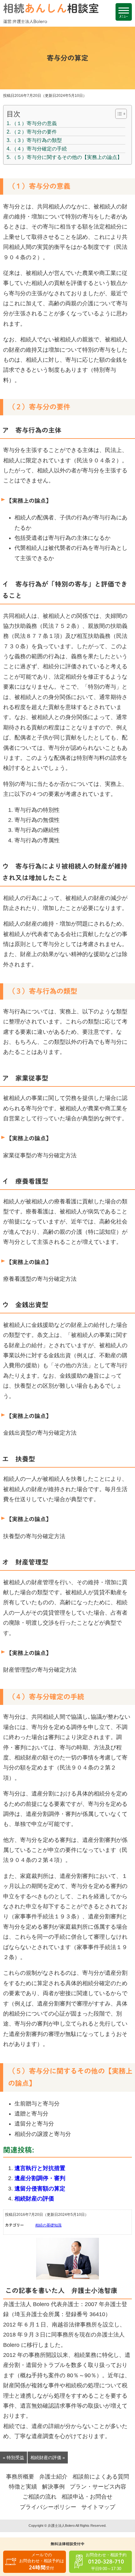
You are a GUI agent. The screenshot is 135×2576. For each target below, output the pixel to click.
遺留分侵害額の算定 (40, 2189)
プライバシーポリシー (48, 2507)
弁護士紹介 (53, 2477)
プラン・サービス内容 (98, 2487)
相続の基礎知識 (48, 2225)
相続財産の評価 (34, 2199)
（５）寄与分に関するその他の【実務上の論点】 (67, 157)
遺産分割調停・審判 (40, 2178)
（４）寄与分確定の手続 (39, 149)
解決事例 (53, 2487)
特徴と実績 (23, 2487)
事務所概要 (20, 2477)
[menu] (124, 12)
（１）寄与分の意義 (34, 123)
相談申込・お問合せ (87, 2497)
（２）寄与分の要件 (34, 132)
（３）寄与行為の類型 (37, 140)
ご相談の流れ (40, 2497)
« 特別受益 (13, 2458)
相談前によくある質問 (101, 2477)
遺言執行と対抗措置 (40, 2168)
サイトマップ (98, 2507)
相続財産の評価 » (48, 2458)
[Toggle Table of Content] (118, 114)
